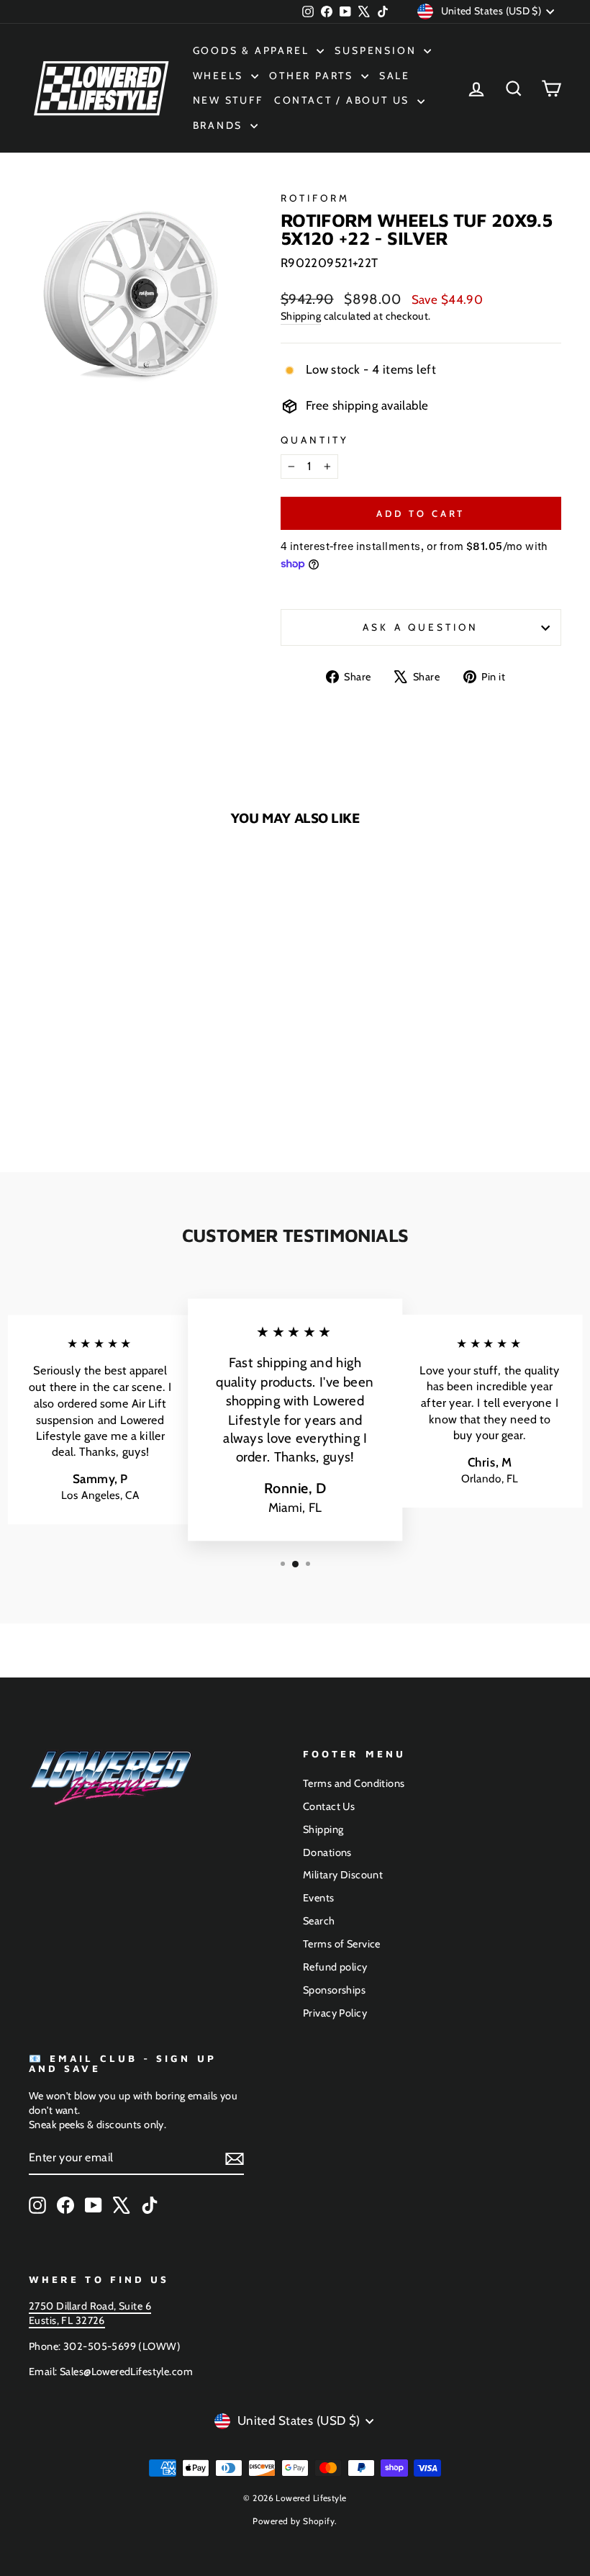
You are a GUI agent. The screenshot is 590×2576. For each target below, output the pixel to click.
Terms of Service (342, 1944)
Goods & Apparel (253, 50)
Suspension (377, 50)
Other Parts (313, 76)
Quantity (315, 440)
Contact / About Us (344, 100)
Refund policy (335, 1967)
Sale (395, 76)
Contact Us (329, 1806)
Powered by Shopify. (295, 2521)
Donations (327, 1852)
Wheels (221, 76)
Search (319, 1921)
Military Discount (343, 1875)
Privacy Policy (335, 2013)
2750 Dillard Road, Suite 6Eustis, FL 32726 (90, 2313)
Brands (220, 125)
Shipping (301, 316)
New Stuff (228, 100)
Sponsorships (334, 1990)
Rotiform (316, 198)
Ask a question (421, 627)
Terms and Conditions (354, 1783)
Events (319, 1898)
